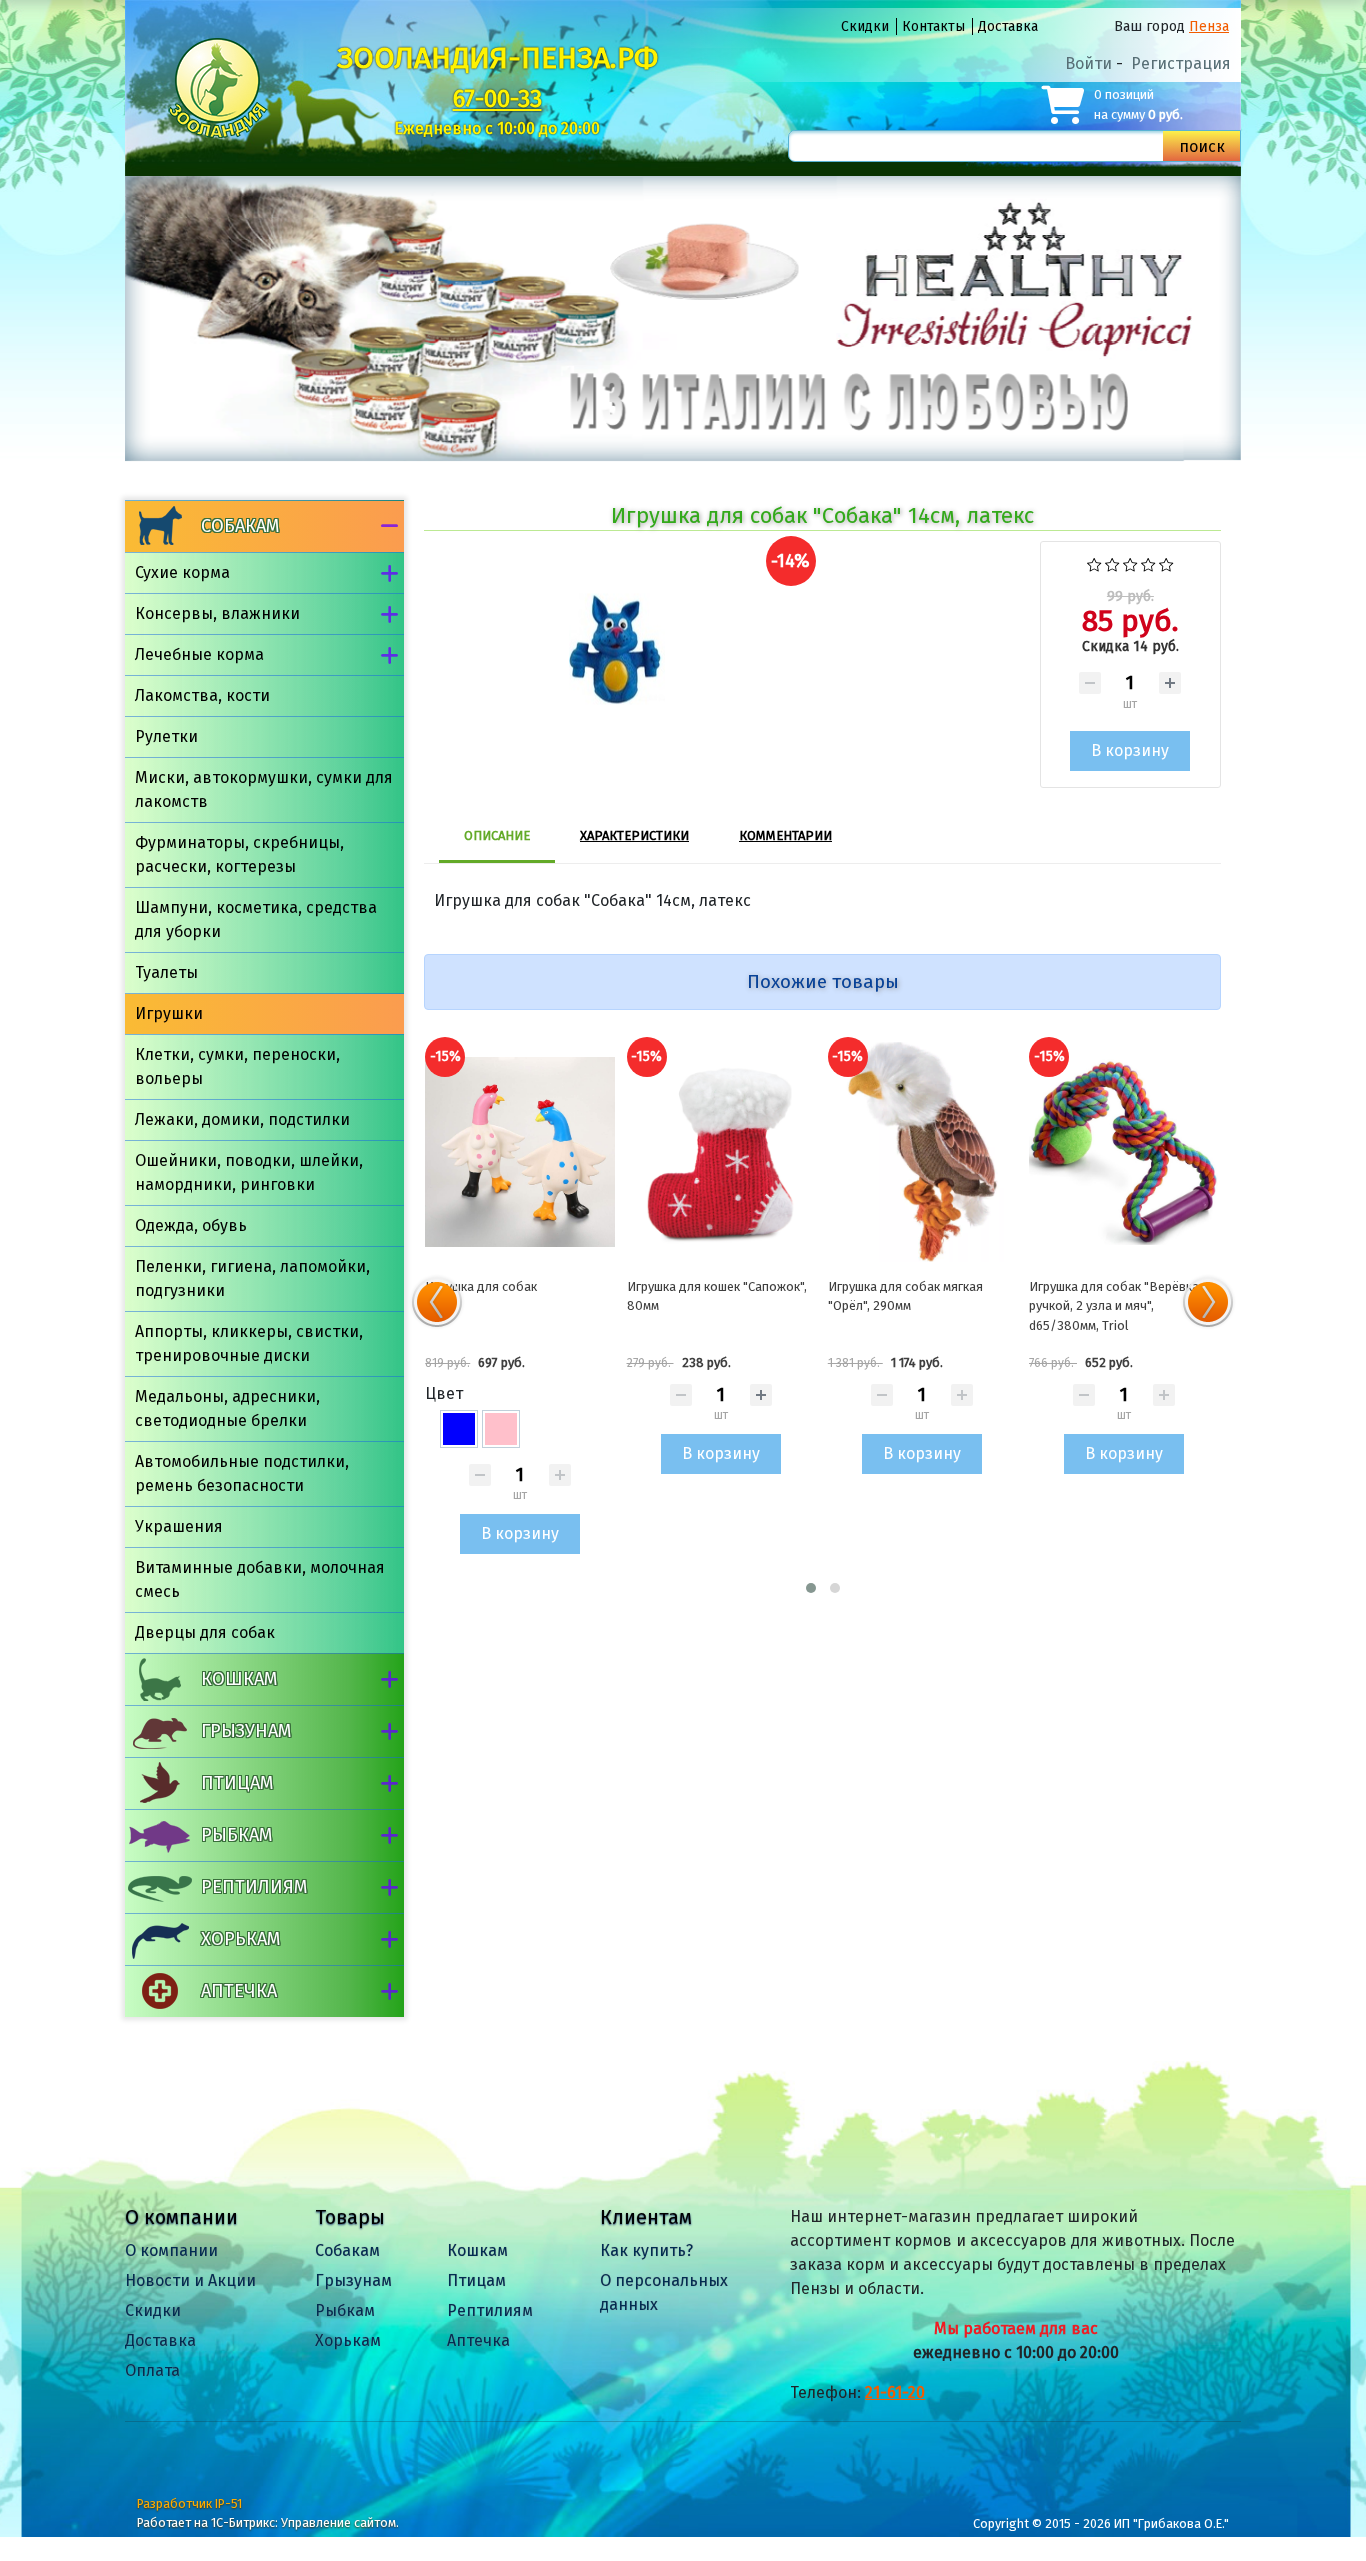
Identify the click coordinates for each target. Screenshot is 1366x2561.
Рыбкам (236, 1835)
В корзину (520, 1533)
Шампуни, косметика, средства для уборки (256, 919)
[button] (811, 1588)
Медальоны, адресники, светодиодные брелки (227, 1408)
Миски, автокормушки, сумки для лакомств (264, 789)
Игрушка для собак (481, 1286)
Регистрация (1181, 63)
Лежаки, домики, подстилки (242, 1119)
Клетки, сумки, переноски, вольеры (237, 1066)
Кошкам (239, 1679)
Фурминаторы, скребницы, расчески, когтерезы (239, 854)
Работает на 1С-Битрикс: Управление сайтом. (268, 2522)
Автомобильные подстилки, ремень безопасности (242, 1473)
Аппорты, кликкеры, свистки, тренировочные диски (249, 1343)
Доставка (1008, 26)
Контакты (933, 26)
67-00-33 (497, 99)
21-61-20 (895, 2392)
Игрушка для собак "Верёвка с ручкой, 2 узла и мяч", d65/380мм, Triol (1118, 1306)
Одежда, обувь (191, 1225)
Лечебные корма (199, 654)
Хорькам (240, 1939)
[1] (1094, 562)
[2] (1112, 562)
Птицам (237, 1783)
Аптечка (239, 1991)
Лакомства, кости (202, 695)
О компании (171, 2250)
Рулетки (166, 736)
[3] (1130, 562)
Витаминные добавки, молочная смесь (260, 1579)
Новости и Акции (190, 2280)
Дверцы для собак (205, 1632)
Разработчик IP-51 (189, 2503)
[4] (1148, 562)
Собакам (240, 526)
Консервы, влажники (217, 613)
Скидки (865, 26)
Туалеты (166, 972)
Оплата (152, 2370)
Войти (1088, 63)
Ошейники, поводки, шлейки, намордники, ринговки (249, 1172)
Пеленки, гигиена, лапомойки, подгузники (252, 1278)
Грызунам (246, 1731)
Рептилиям (254, 1887)
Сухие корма (182, 572)
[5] (1166, 562)
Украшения (179, 1526)
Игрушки (169, 1013)
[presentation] (437, 1302)
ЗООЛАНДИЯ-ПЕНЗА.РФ (497, 58)
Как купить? (646, 2250)
